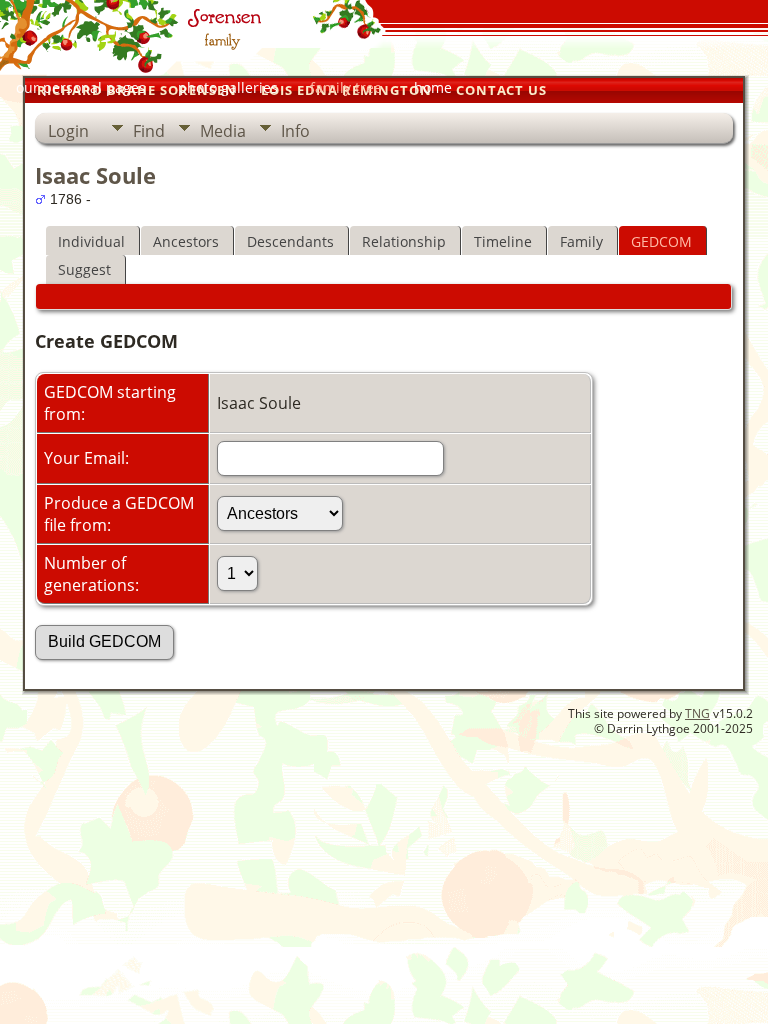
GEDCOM (661, 241)
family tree (346, 87)
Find (149, 131)
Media (223, 131)
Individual (91, 241)
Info (295, 131)
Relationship (404, 241)
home (433, 87)
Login (68, 131)
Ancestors (186, 241)
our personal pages (81, 87)
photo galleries (228, 87)
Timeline (503, 241)
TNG (697, 713)
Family (581, 241)
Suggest (84, 269)
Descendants (290, 241)
